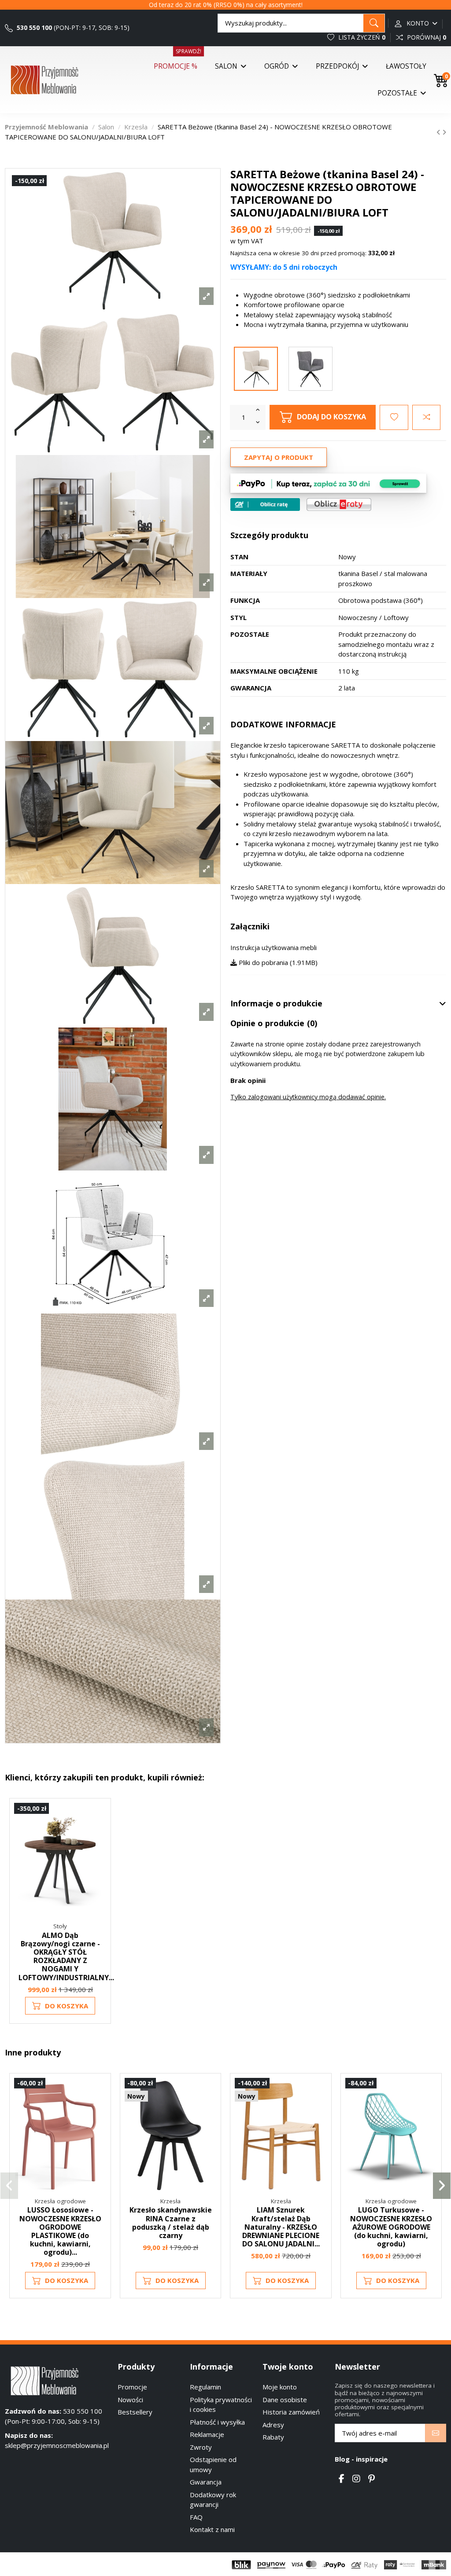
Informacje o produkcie (276, 1004)
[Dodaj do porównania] (426, 417)
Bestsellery (135, 2412)
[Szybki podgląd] (99, 1849)
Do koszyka (67, 2006)
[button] (9, 2186)
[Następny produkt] (444, 132)
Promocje (132, 2387)
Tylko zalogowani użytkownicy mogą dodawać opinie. (308, 1097)
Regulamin (205, 2387)
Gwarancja (206, 2482)
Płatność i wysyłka (217, 2422)
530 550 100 (33, 28)
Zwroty (201, 2447)
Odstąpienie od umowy (213, 2464)
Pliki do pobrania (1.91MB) (277, 962)
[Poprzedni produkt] (439, 132)
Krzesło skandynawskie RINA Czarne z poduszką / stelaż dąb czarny (171, 2223)
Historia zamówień (291, 2412)
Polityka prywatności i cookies (221, 2405)
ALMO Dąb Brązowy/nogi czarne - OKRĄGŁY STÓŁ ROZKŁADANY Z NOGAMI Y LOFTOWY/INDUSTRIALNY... (66, 1956)
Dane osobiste (285, 2400)
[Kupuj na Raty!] (265, 505)
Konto (418, 23)
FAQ (196, 2517)
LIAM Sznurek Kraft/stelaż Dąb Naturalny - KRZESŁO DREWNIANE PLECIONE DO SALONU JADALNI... (281, 2227)
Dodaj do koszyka (331, 416)
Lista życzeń (361, 37)
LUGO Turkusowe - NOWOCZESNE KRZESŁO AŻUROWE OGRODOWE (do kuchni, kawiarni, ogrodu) (391, 2227)
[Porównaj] (99, 1833)
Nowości (130, 2400)
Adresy (273, 2425)
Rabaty (273, 2437)
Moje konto (280, 2387)
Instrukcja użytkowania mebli (274, 947)
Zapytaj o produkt (279, 457)
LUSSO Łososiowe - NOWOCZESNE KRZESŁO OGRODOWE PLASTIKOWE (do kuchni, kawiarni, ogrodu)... (60, 2231)
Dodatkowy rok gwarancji (213, 2500)
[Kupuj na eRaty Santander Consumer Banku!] (339, 504)
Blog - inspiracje (361, 2459)
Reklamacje (207, 2434)
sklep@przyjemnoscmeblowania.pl (57, 2445)
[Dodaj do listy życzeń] (394, 417)
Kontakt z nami (212, 2529)
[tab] (338, 1004)
